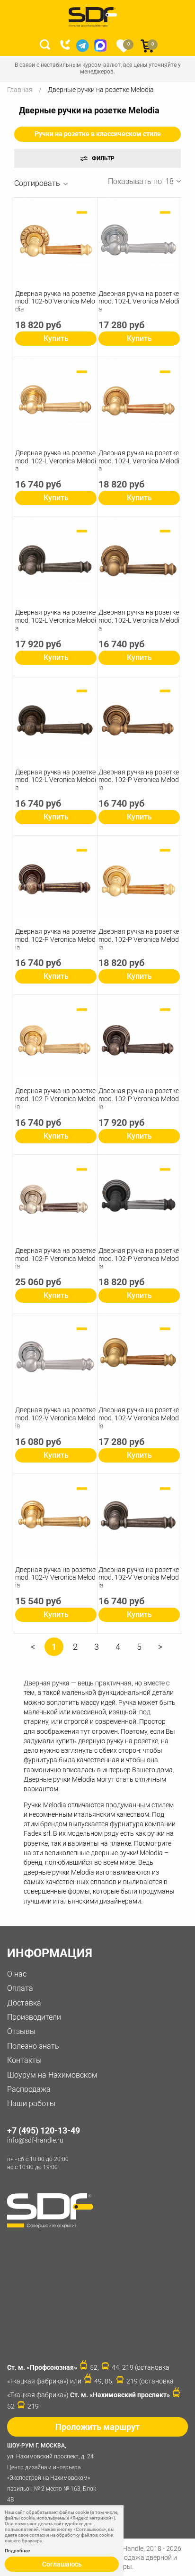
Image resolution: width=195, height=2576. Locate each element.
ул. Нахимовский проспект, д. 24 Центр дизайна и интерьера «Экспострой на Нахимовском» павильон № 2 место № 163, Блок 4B (52, 2473)
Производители (34, 2017)
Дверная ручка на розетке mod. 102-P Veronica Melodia (139, 780)
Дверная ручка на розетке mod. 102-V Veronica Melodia (55, 1418)
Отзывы (21, 2031)
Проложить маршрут (97, 2427)
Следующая (160, 1650)
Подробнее (17, 2551)
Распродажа (29, 2089)
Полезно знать (33, 2046)
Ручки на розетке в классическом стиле (98, 134)
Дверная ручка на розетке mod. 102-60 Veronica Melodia (55, 302)
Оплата (20, 1988)
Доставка (24, 2003)
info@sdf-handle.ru (35, 2140)
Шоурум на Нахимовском (52, 2075)
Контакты (24, 2060)
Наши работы (31, 2103)
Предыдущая (33, 1650)
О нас (17, 1974)
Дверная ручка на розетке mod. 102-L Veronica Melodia (139, 302)
